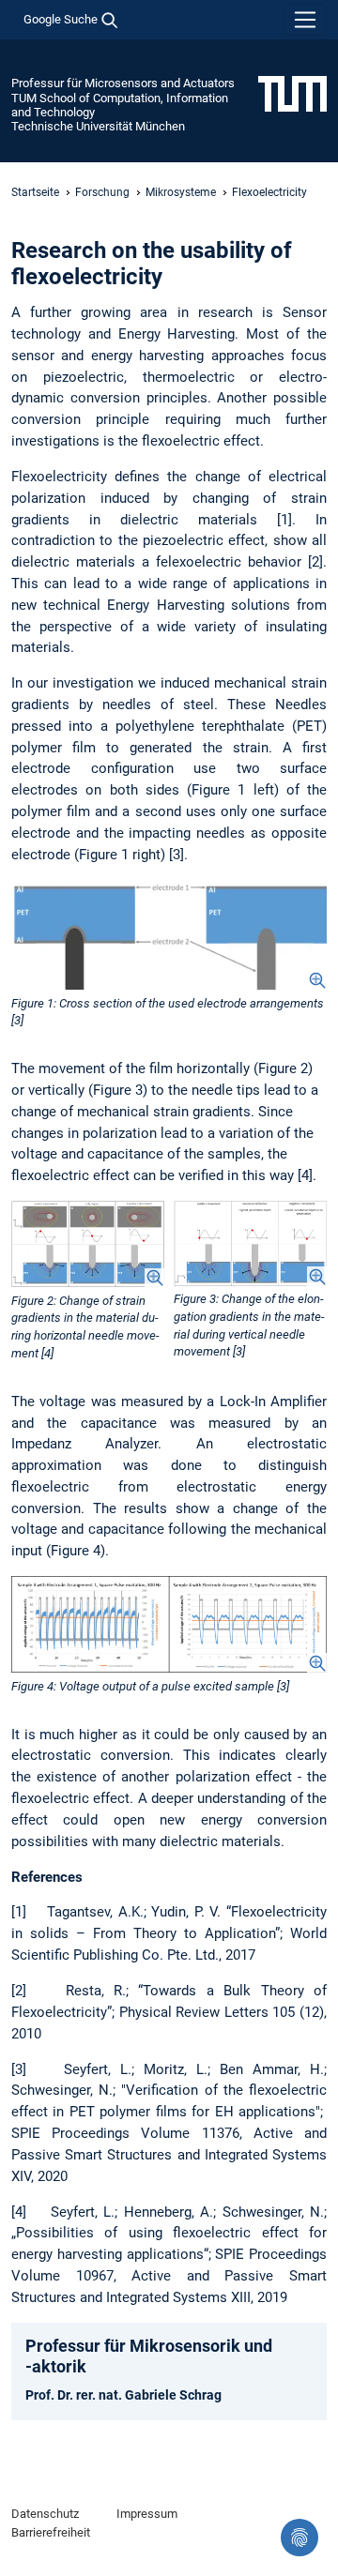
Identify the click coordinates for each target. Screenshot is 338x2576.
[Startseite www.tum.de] (292, 93)
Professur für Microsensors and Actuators (123, 83)
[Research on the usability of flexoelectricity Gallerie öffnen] (169, 935)
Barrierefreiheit (51, 2532)
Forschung (102, 192)
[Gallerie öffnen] (88, 1244)
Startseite (35, 192)
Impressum (147, 2514)
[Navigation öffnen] (305, 20)
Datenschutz (45, 2514)
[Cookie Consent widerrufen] (300, 2538)
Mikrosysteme (181, 192)
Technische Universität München (98, 126)
